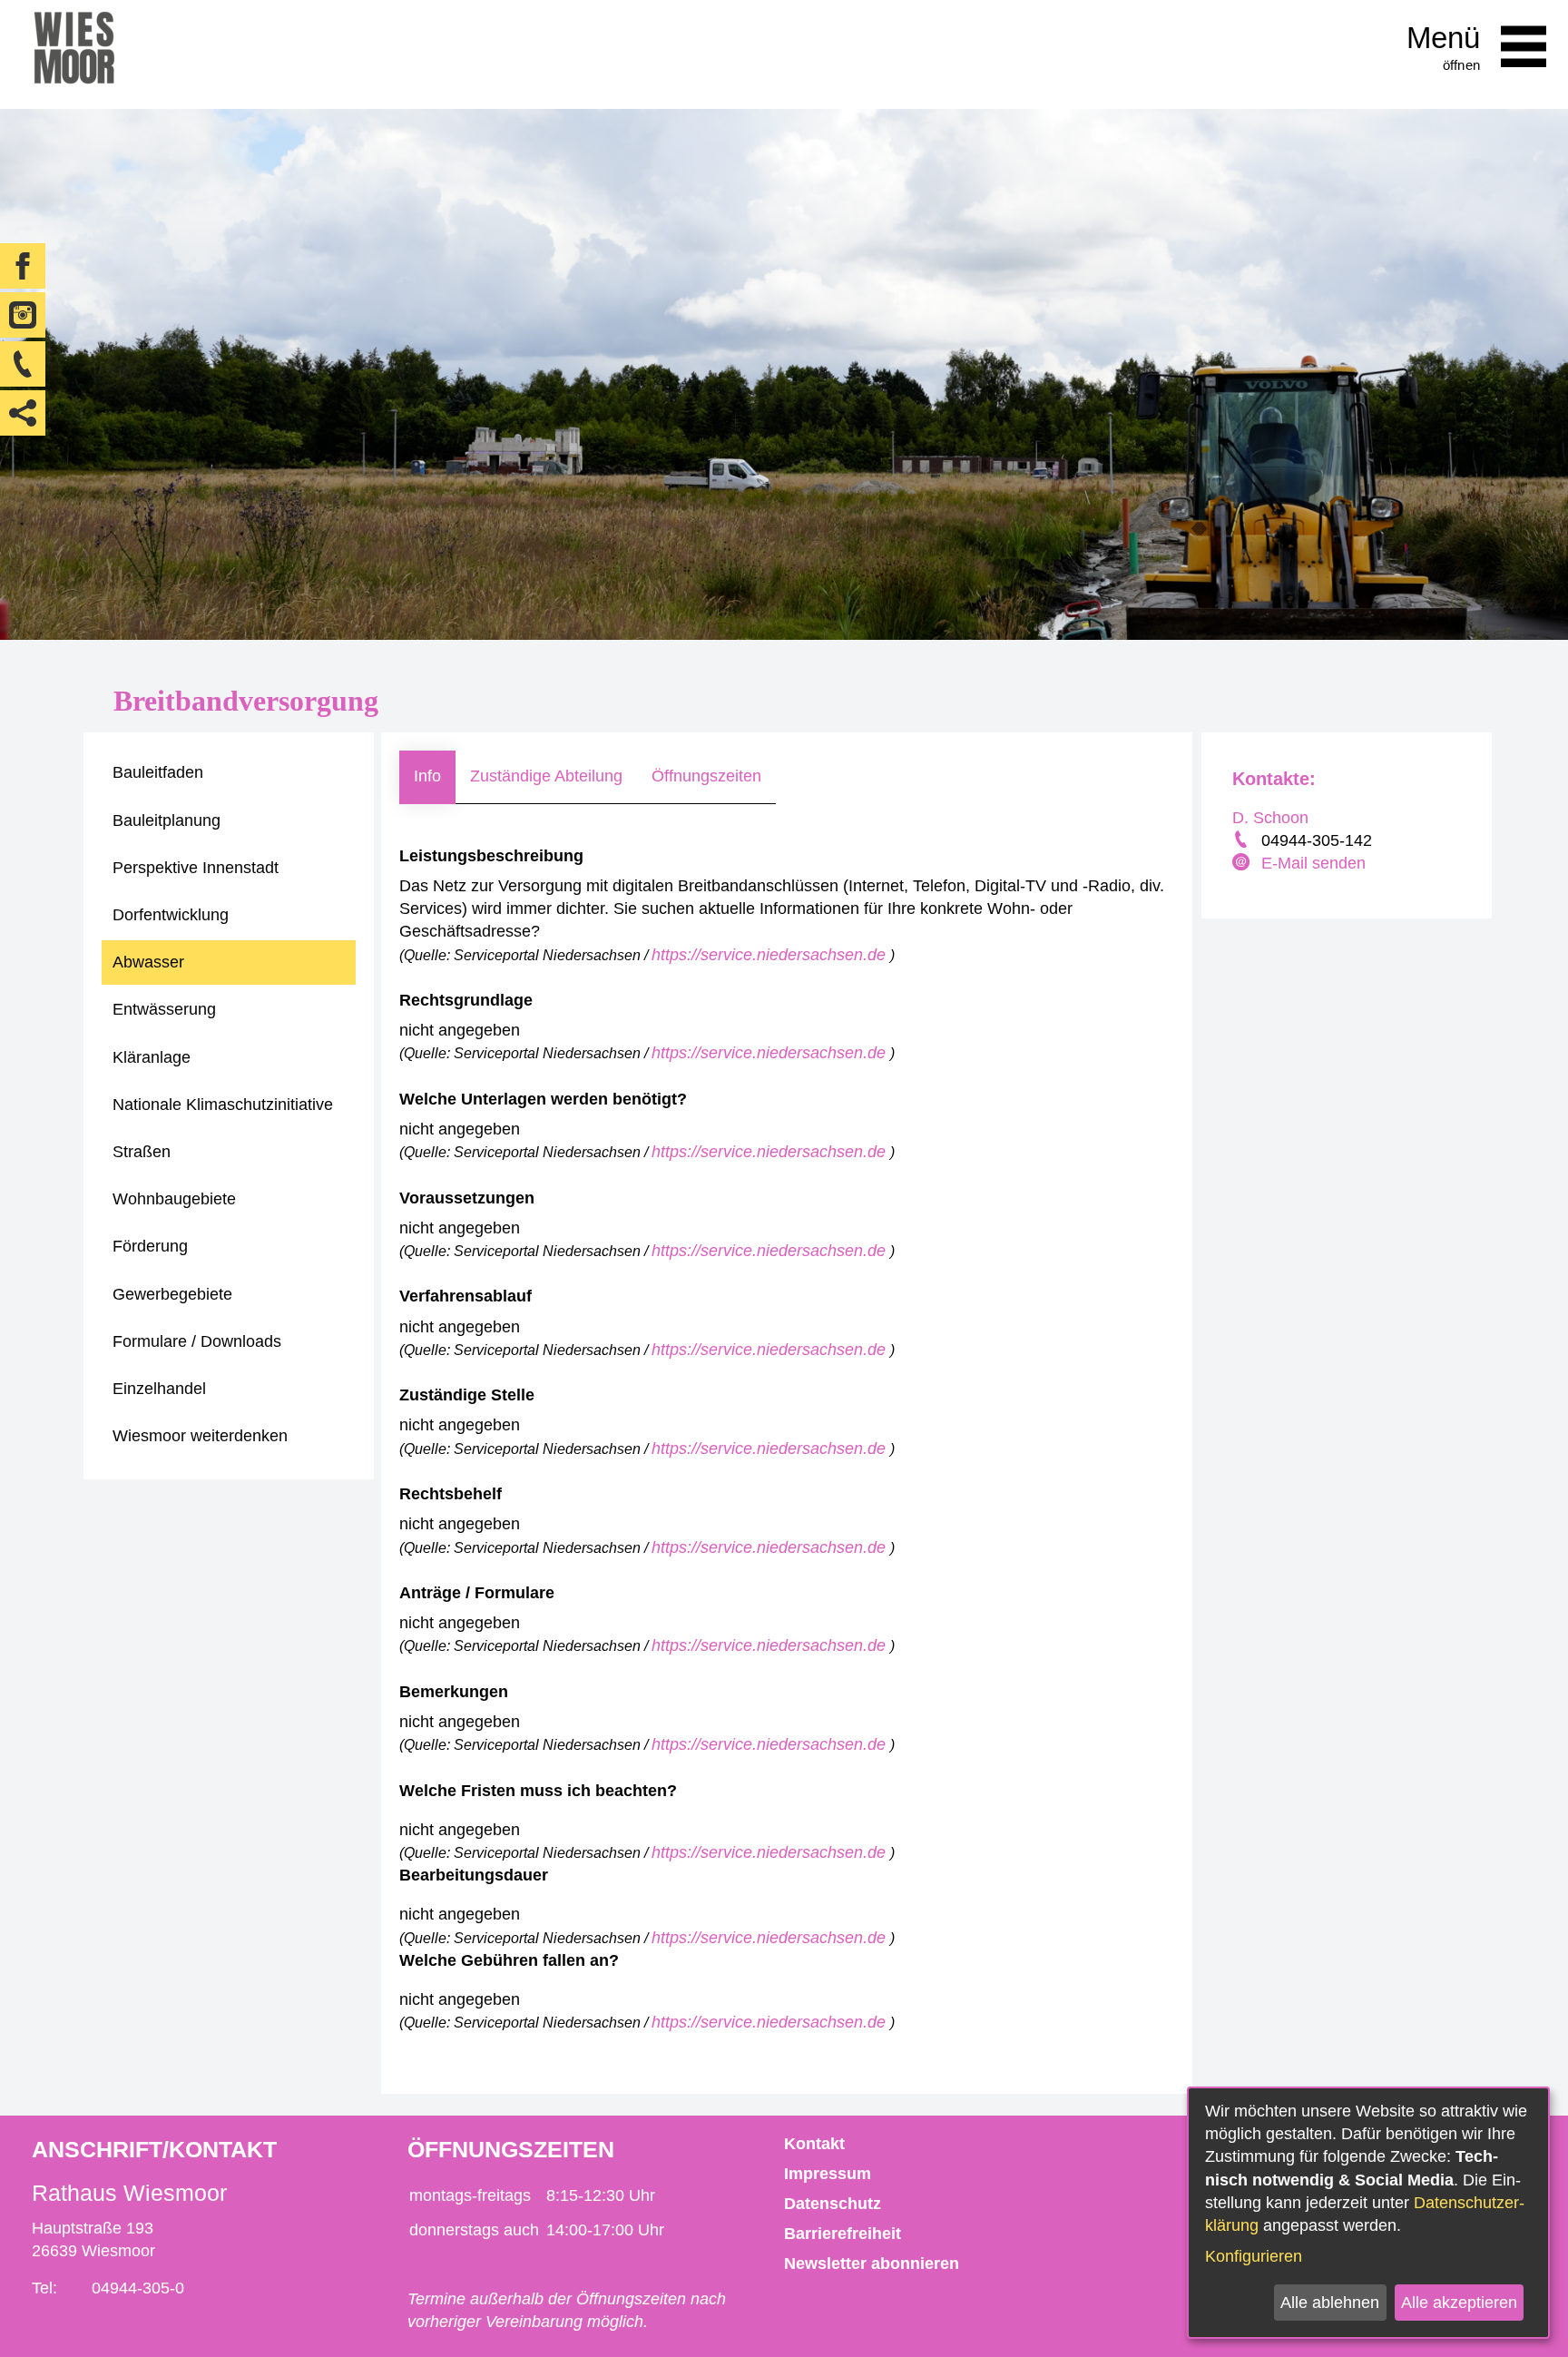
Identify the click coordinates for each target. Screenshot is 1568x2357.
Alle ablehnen (1330, 2303)
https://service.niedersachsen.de (771, 955)
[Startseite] (74, 54)
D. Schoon (1270, 818)
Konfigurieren (1254, 2256)
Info (427, 776)
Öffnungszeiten (706, 776)
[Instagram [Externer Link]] (23, 315)
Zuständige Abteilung (546, 776)
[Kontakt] (23, 364)
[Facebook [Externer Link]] (23, 266)
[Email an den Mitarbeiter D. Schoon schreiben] (1243, 864)
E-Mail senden (1313, 863)
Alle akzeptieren (1459, 2303)
